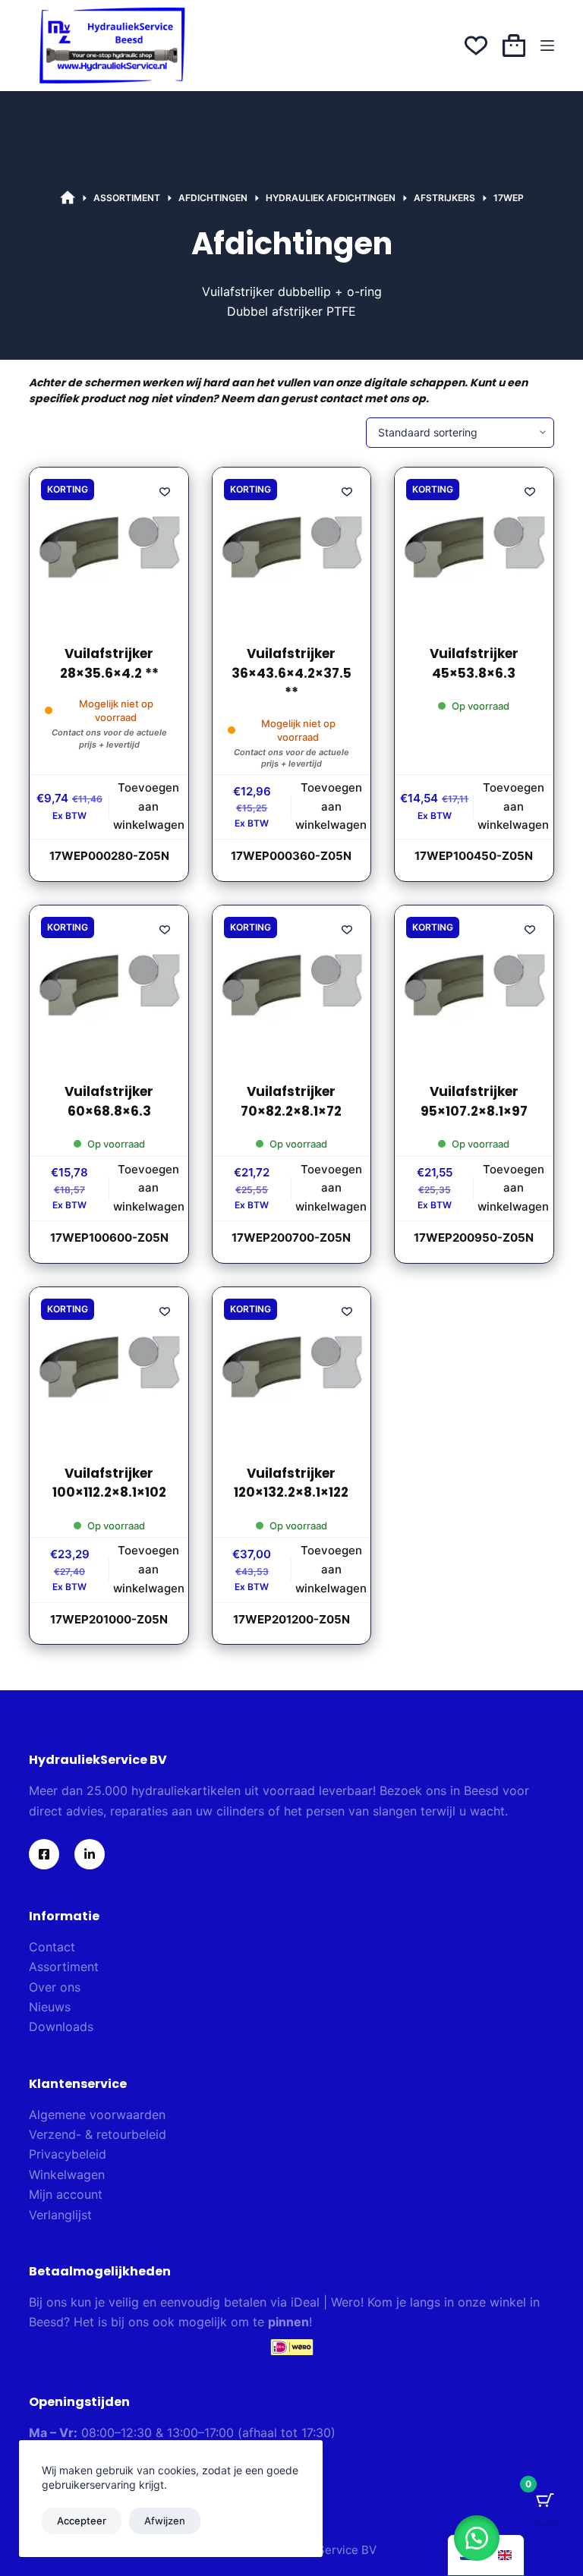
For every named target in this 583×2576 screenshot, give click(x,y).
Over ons (55, 1987)
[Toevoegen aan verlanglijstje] (165, 491)
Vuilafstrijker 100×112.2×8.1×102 (109, 1483)
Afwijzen (165, 2521)
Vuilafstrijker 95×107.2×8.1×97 (474, 1101)
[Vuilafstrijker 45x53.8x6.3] (474, 546)
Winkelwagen (67, 2174)
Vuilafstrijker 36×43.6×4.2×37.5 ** (291, 673)
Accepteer (82, 2521)
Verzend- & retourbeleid (98, 2134)
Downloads (61, 2026)
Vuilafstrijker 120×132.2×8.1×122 (291, 1483)
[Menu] (547, 46)
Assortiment (64, 1967)
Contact (52, 1947)
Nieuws (50, 2007)
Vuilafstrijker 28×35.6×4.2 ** (109, 663)
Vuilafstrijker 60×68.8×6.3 (109, 1101)
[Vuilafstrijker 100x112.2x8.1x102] (109, 1366)
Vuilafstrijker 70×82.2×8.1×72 (291, 1101)
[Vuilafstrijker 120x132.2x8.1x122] (291, 1366)
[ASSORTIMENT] (68, 198)
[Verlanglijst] (476, 46)
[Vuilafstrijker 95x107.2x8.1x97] (474, 984)
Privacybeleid (68, 2154)
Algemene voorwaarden (97, 2115)
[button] (477, 2538)
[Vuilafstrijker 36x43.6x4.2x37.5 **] (291, 546)
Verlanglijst (60, 2215)
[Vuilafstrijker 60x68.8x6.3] (109, 984)
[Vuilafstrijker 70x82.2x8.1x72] (291, 984)
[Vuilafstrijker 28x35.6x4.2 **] (109, 546)
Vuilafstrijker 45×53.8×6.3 (474, 663)
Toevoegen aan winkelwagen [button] (149, 806)
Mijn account (66, 2194)
